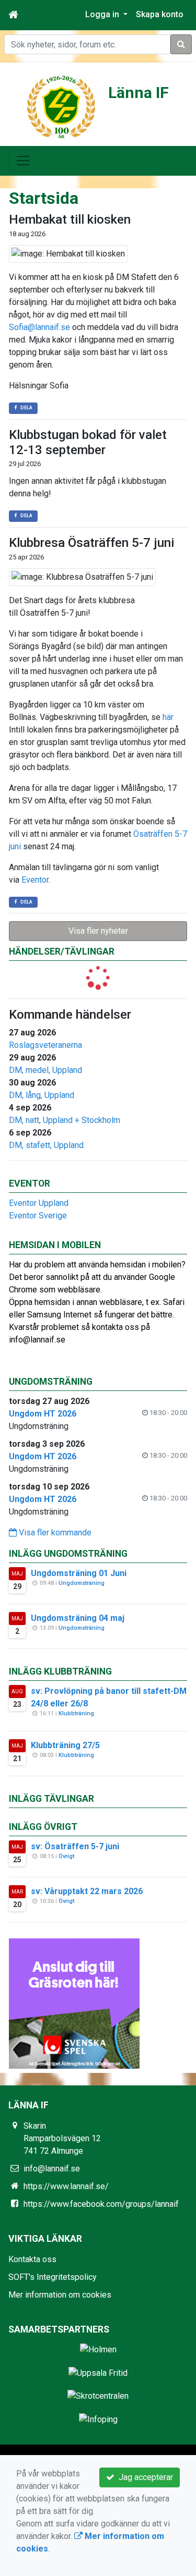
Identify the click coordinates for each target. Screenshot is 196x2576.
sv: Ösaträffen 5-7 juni (75, 1846)
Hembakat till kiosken (70, 219)
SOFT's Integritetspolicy (53, 2277)
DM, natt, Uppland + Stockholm (65, 1120)
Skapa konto (160, 14)
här (168, 717)
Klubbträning (76, 1713)
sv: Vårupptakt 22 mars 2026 (87, 1891)
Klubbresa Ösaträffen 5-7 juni (91, 543)
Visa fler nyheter (98, 931)
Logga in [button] (103, 14)
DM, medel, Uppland (45, 1070)
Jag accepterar (144, 2477)
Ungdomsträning (82, 1583)
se (65, 327)
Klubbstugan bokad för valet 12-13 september (88, 442)
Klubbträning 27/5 (65, 1745)
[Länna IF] (61, 106)
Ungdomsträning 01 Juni (79, 1573)
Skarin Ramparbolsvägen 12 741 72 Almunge (62, 2138)
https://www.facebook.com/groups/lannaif (101, 2204)
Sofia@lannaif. (35, 327)
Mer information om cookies (60, 2295)
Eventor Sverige (38, 1216)
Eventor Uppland (39, 1203)
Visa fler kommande (54, 1533)
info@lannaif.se (52, 2169)
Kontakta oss (32, 2259)
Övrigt (66, 1856)
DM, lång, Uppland (42, 1095)
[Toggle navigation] (23, 161)
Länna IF (139, 93)
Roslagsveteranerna (45, 1045)
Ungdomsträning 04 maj (78, 1618)
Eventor (35, 880)
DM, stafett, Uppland (46, 1145)
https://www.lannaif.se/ (66, 2186)
